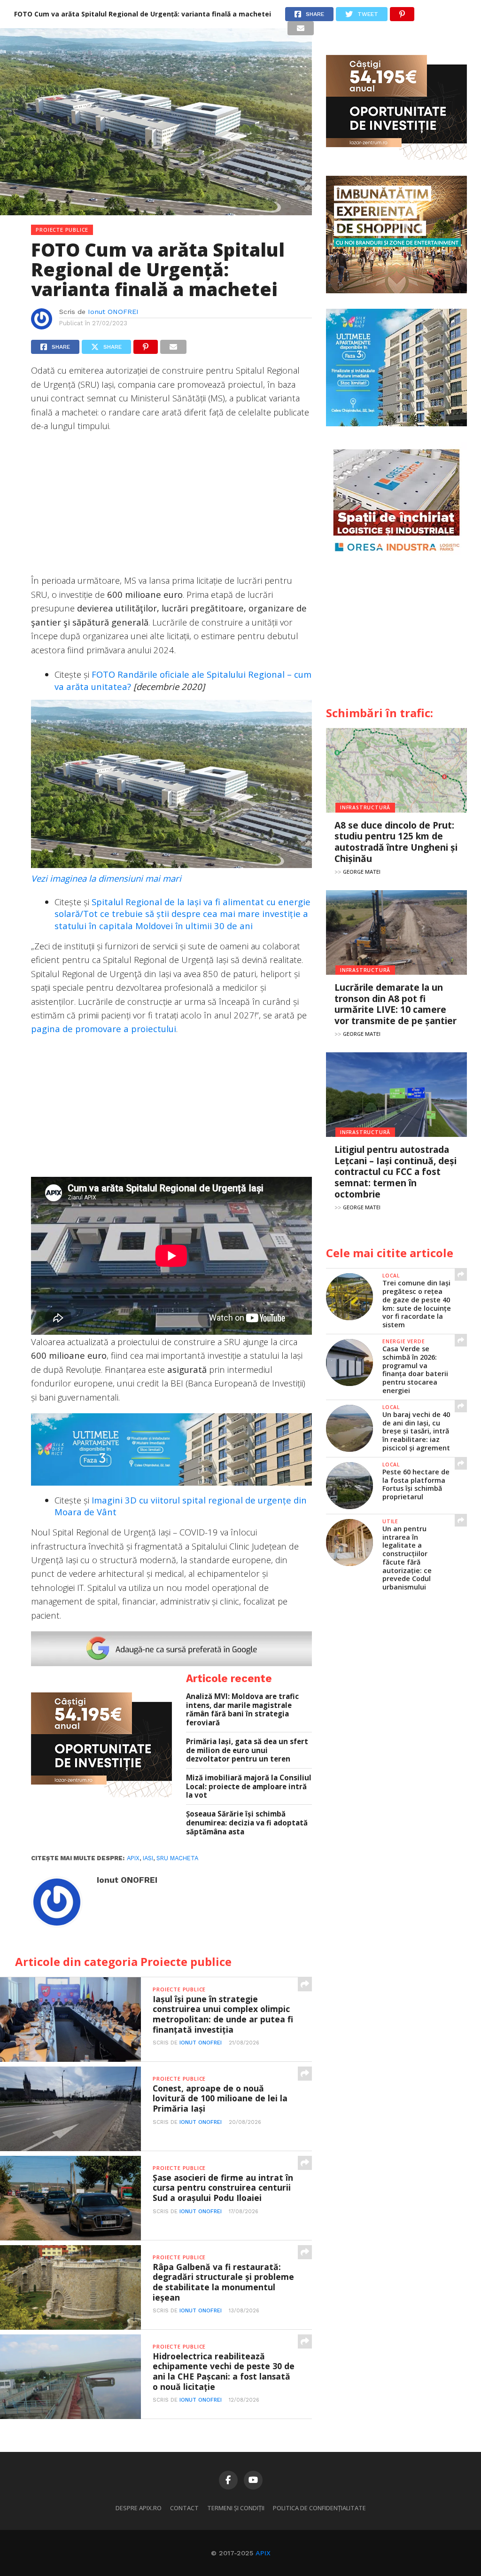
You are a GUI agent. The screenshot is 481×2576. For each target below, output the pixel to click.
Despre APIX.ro (139, 2508)
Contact (184, 2508)
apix (133, 1858)
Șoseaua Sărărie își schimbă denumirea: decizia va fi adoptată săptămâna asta (247, 1823)
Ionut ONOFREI (113, 312)
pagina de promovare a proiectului (104, 1029)
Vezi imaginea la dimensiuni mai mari (106, 878)
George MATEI (362, 872)
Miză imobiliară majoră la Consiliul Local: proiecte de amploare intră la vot (249, 1786)
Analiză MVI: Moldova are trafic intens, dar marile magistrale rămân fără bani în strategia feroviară (242, 1710)
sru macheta (177, 1858)
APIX (263, 2553)
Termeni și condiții (236, 2508)
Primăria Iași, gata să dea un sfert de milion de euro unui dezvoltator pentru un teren (247, 1750)
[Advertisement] (171, 508)
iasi (148, 1858)
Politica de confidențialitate (319, 2508)
